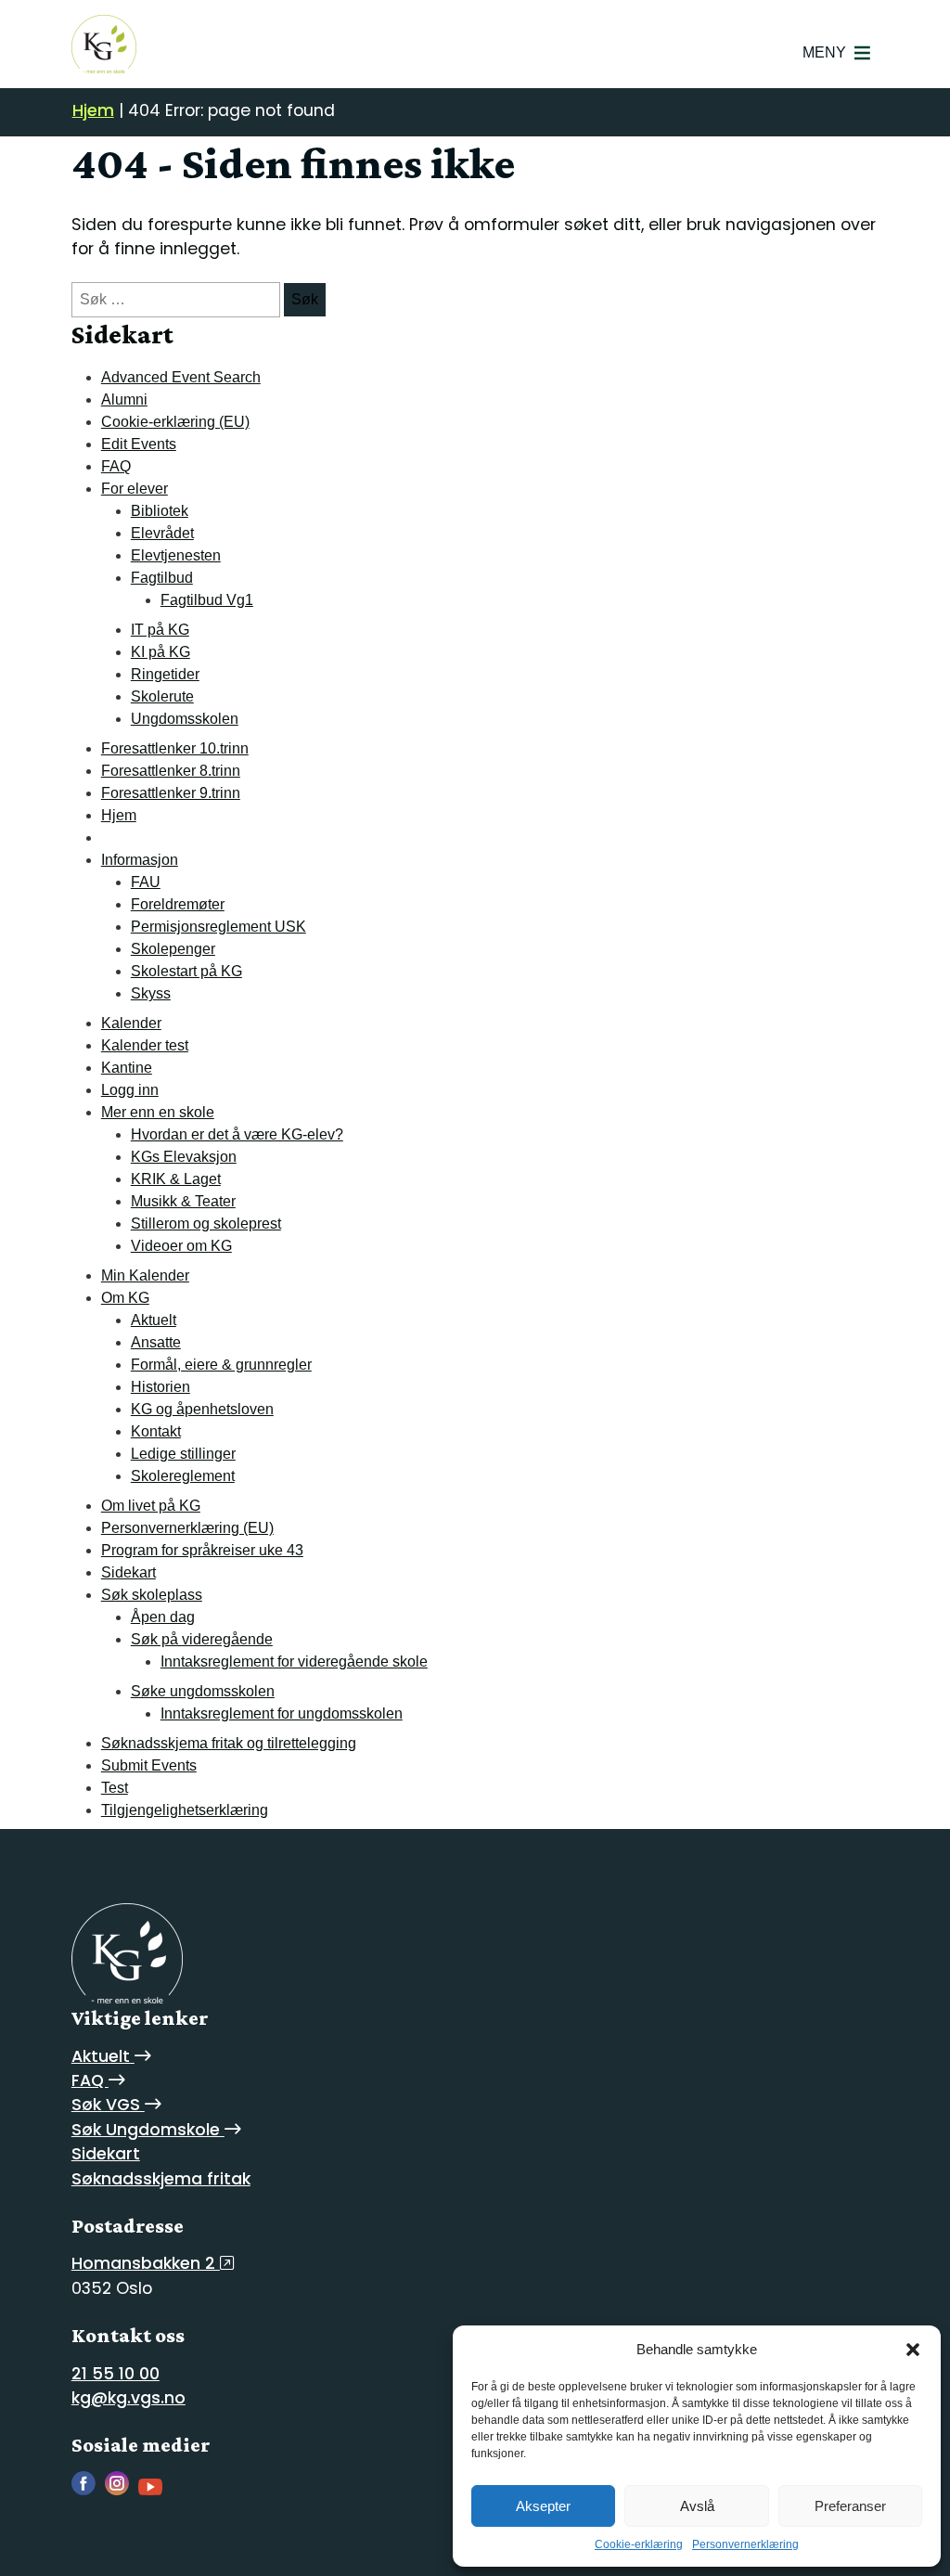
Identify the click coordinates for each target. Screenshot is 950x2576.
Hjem (93, 110)
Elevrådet (162, 533)
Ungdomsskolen (185, 719)
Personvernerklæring (745, 2544)
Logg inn (130, 1090)
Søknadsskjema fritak (161, 2179)
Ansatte (156, 1342)
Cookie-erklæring (639, 2544)
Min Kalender (145, 1275)
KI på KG (160, 652)
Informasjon (140, 860)
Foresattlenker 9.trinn (171, 793)
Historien (160, 1387)
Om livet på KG (151, 1506)
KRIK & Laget (176, 1179)
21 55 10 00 (116, 2374)
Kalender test (145, 1045)
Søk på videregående (202, 1639)
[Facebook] (88, 2490)
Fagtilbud (162, 578)
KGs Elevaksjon (184, 1157)
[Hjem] (104, 44)
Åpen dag (163, 1617)
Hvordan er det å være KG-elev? (237, 1134)
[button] (913, 2350)
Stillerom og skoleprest (206, 1224)
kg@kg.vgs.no (128, 2398)
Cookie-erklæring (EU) (175, 422)
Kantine (127, 1068)
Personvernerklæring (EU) (187, 1528)
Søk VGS (108, 2105)
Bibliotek (160, 511)
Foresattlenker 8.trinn (171, 771)
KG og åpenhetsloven (202, 1409)
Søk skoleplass (152, 1595)
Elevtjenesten (176, 555)
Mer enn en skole (158, 1112)
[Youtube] (155, 2490)
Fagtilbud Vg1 (207, 600)
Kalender (131, 1023)
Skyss (151, 993)
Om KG (125, 1298)
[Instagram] (122, 2490)
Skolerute (162, 696)
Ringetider (165, 674)
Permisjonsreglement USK (218, 927)
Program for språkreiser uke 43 (202, 1550)
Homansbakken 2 (146, 2263)
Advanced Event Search (181, 377)
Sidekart (128, 1572)
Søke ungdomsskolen (203, 1691)
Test (115, 1788)
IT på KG (160, 630)
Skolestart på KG (186, 971)
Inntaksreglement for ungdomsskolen (282, 1713)
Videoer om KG (181, 1246)
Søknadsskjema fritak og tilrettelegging (229, 1743)
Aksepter (543, 2506)
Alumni (124, 399)
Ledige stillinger (183, 1454)
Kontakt (156, 1431)
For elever (135, 489)
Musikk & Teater (183, 1201)
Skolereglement (183, 1476)
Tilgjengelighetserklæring (185, 1810)
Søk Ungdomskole (148, 2130)
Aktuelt (154, 1320)
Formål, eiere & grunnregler (221, 1365)
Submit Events (149, 1765)
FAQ (116, 466)
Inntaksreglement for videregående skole (294, 1662)
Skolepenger (173, 949)
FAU (146, 882)
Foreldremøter (178, 904)
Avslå (697, 2506)
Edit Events (139, 444)
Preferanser (850, 2506)
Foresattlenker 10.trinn (175, 748)
